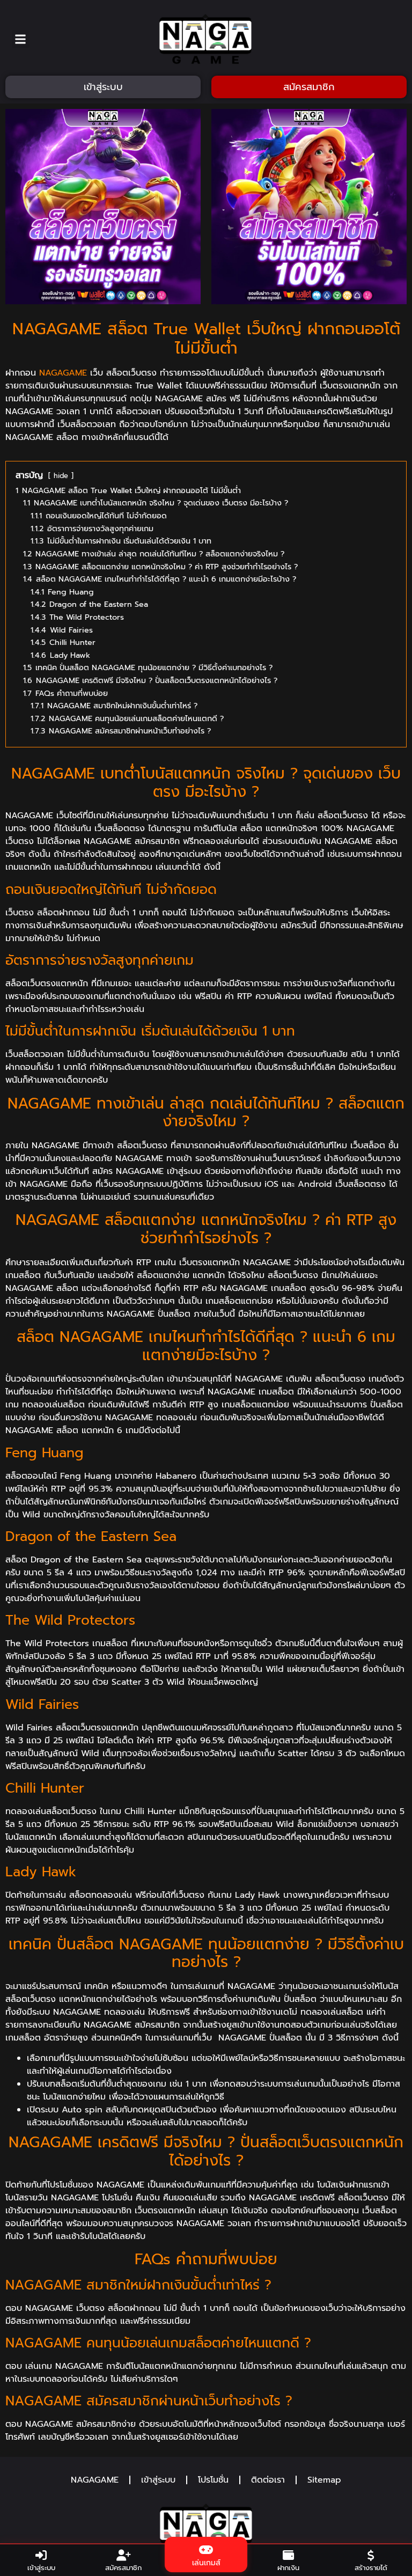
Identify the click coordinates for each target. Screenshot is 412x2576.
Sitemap (324, 2480)
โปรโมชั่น (213, 2480)
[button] (21, 39)
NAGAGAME (63, 373)
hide (61, 476)
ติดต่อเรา (268, 2480)
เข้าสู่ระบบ (158, 2480)
